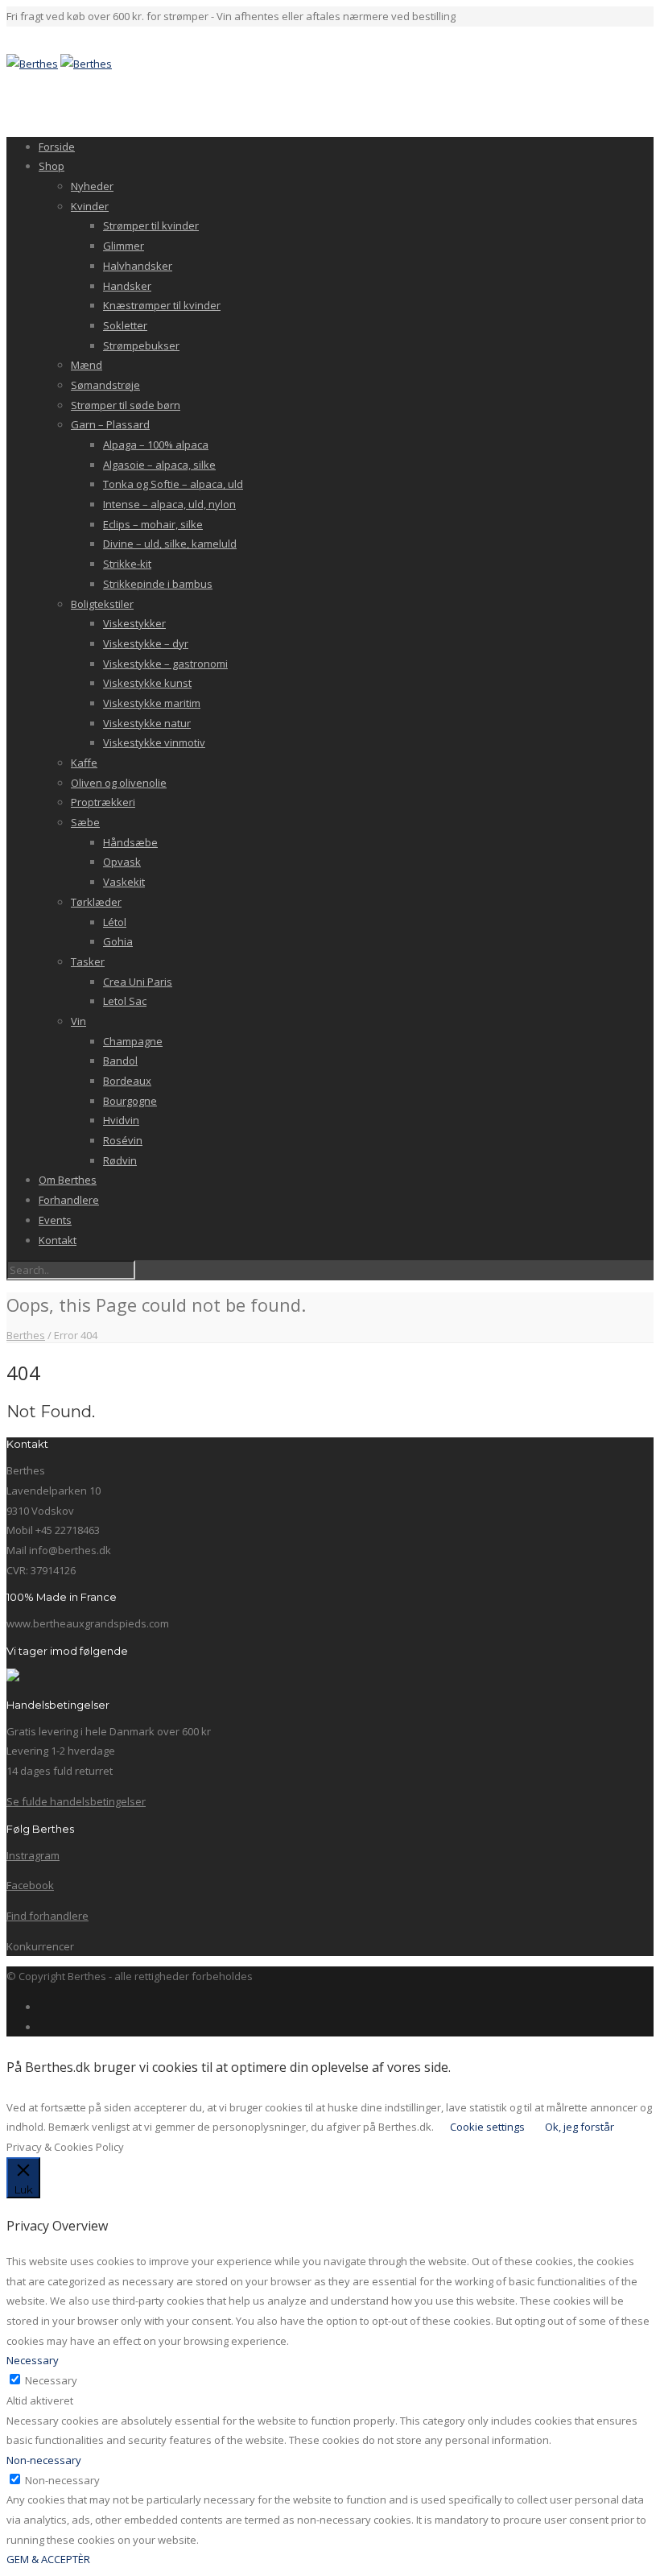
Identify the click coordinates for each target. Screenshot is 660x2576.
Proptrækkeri (103, 802)
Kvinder (90, 206)
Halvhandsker (138, 266)
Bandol (120, 1061)
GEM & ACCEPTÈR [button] (48, 2559)
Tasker (88, 961)
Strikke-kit (127, 564)
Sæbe (85, 822)
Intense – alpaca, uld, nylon (169, 504)
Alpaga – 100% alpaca (156, 444)
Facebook (30, 1885)
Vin (78, 1021)
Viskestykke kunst (147, 683)
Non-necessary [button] (44, 2460)
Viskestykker (134, 623)
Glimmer (124, 246)
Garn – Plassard (110, 424)
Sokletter (125, 325)
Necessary (51, 2380)
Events (55, 1220)
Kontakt (58, 1240)
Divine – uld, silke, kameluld (170, 544)
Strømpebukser (141, 345)
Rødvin (120, 1160)
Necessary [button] (33, 2360)
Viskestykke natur (147, 723)
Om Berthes (68, 1180)
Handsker (127, 286)
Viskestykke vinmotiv (154, 742)
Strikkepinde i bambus (158, 584)
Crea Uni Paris (138, 982)
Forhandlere (69, 1200)
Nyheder (92, 186)
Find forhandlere (47, 1916)
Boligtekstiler (102, 604)
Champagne (133, 1041)
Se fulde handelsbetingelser (76, 1801)
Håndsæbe (130, 842)
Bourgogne (130, 1101)
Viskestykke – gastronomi (165, 664)
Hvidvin (121, 1120)
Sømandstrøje (105, 385)
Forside (57, 147)
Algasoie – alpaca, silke (159, 465)
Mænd (87, 365)
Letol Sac (125, 1001)
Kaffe (84, 763)
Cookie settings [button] (487, 2127)
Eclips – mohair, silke (153, 524)
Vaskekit (124, 882)
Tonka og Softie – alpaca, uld (173, 484)
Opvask (122, 862)
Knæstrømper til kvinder (162, 305)
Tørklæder (96, 902)
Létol (115, 922)
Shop (52, 166)
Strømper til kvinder (151, 225)
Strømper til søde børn (126, 405)
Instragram (33, 1855)
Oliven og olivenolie (119, 783)
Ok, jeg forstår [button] (580, 2127)
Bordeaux (127, 1081)
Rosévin (123, 1140)
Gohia (118, 941)
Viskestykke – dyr (146, 643)
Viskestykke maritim (152, 703)
